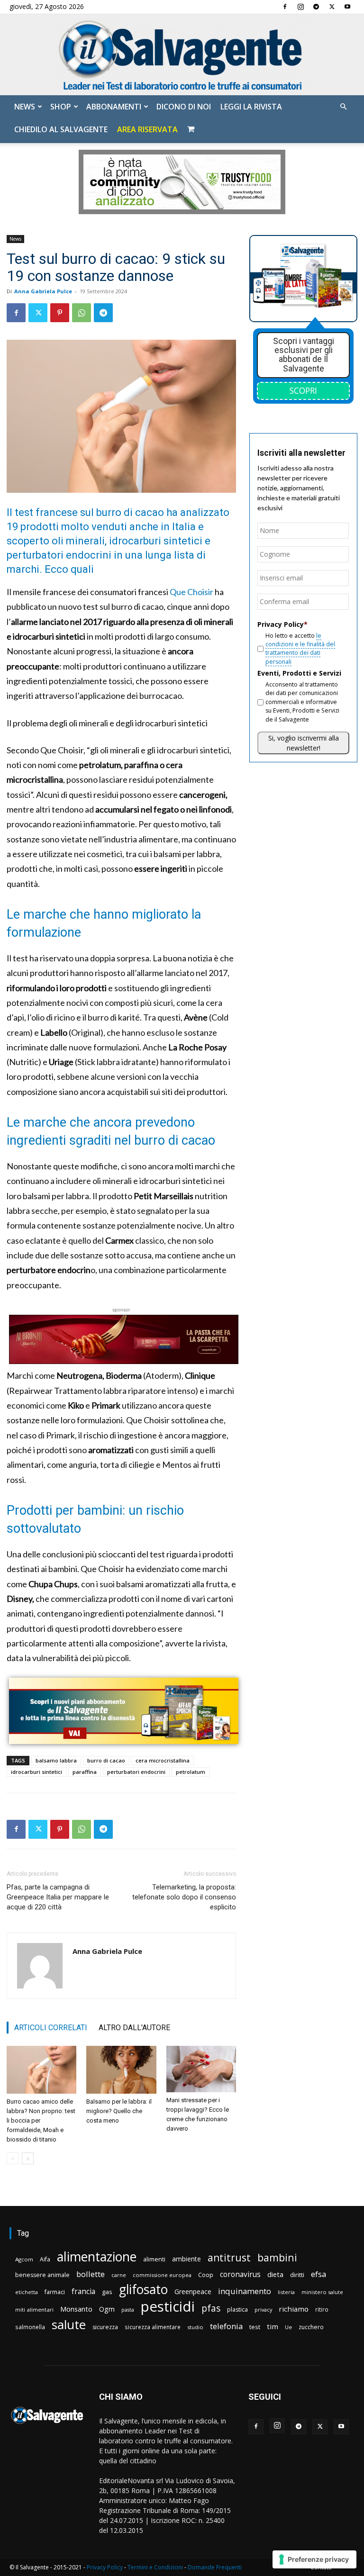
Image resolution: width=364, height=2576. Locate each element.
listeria (286, 2292)
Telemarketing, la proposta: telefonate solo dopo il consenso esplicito (184, 1897)
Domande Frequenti (215, 2567)
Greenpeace (193, 2291)
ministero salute (322, 2292)
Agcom (24, 2259)
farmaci (55, 2292)
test (255, 2327)
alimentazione (97, 2256)
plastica (237, 2309)
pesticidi (168, 2307)
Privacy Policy (105, 2567)
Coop (206, 2275)
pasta (128, 2310)
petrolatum (191, 1772)
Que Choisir (191, 592)
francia (83, 2291)
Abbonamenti (114, 107)
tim (273, 2326)
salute (69, 2325)
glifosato (143, 2290)
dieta (275, 2274)
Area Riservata (147, 129)
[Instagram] (300, 7)
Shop (61, 107)
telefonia (226, 2326)
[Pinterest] (60, 313)
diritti (297, 2275)
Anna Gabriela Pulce (43, 291)
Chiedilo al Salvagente (61, 129)
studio (195, 2327)
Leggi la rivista (251, 107)
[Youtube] (347, 7)
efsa (318, 2274)
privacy (263, 2309)
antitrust (229, 2257)
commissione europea (162, 2275)
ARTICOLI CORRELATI (51, 2028)
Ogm (107, 2309)
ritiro (322, 2309)
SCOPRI (303, 390)
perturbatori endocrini (136, 1772)
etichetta (27, 2292)
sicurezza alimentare (153, 2327)
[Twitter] (332, 7)
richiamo (294, 2309)
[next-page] (28, 2158)
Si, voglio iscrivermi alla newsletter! (304, 743)
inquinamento (245, 2291)
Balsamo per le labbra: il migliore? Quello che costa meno (119, 2111)
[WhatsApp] (82, 313)
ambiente (187, 2259)
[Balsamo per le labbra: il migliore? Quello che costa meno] (121, 2070)
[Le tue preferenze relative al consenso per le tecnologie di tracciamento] (314, 2559)
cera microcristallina (163, 1760)
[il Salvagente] (182, 55)
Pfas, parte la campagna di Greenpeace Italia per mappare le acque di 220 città (58, 1897)
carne (119, 2275)
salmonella (30, 2327)
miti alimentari (34, 2309)
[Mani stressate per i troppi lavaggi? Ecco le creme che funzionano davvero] (201, 2069)
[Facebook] (285, 7)
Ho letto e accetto (300, 649)
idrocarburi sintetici (36, 1772)
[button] (343, 107)
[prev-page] (13, 2158)
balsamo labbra (56, 1760)
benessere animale (42, 2275)
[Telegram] (316, 7)
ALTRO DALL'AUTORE (134, 2028)
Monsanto (76, 2309)
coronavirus (240, 2274)
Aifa (45, 2259)
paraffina (85, 1772)
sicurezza (105, 2327)
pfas (211, 2309)
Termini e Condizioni (155, 2567)
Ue (288, 2327)
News (25, 107)
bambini (277, 2257)
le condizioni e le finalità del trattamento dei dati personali (300, 649)
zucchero (311, 2327)
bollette (91, 2274)
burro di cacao (106, 1760)
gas (107, 2292)
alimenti (154, 2259)
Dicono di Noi (184, 107)
